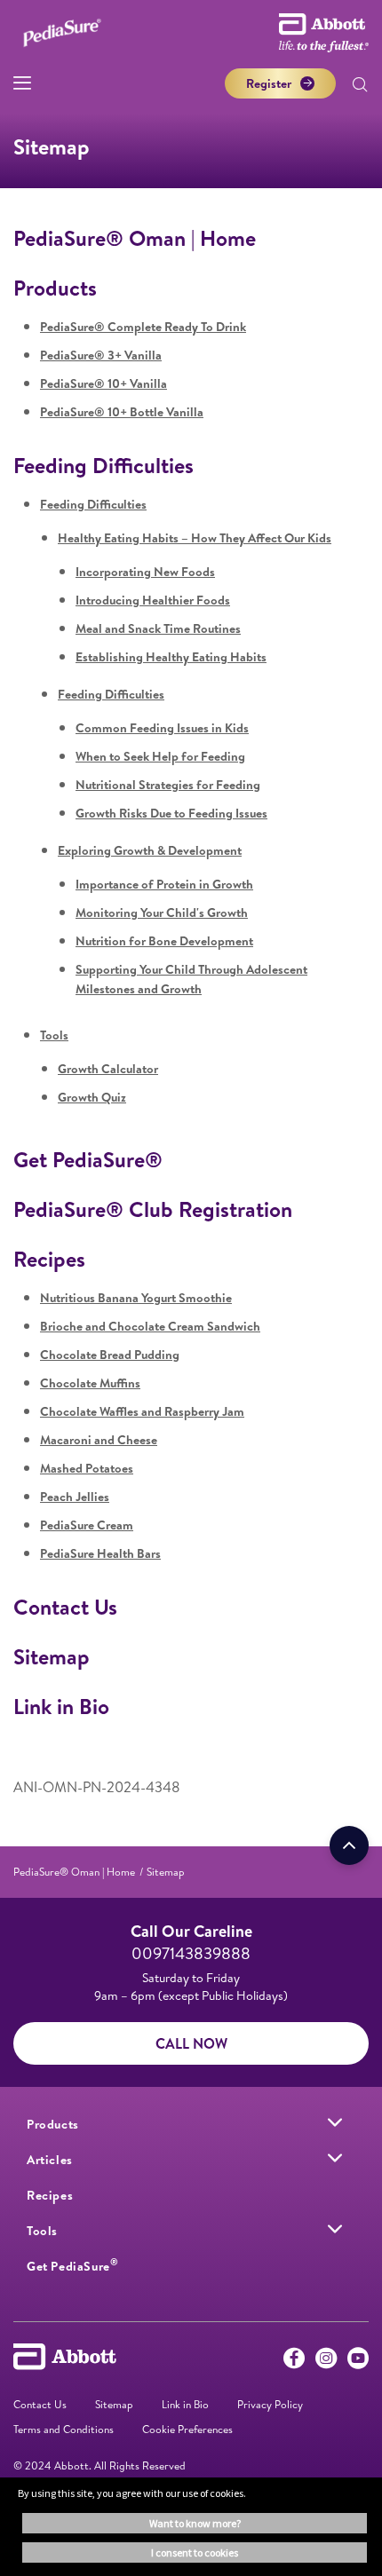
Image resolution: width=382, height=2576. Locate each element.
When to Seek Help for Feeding (160, 756)
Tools (54, 1035)
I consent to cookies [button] (195, 2552)
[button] (360, 86)
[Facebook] (294, 2362)
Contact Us (65, 1607)
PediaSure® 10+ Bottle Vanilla (122, 412)
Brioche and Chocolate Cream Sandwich (150, 1326)
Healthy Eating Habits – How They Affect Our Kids (195, 538)
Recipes (49, 1259)
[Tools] (335, 2229)
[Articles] (335, 2158)
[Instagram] (326, 2362)
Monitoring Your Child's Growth (162, 913)
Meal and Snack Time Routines (158, 628)
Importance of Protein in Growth (164, 884)
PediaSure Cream (87, 1525)
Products (55, 288)
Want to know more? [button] (195, 2523)
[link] (74, 1872)
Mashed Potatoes (87, 1468)
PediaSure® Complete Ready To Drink (143, 327)
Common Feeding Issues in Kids (162, 728)
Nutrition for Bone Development (164, 941)
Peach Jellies (75, 1497)
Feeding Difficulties (103, 465)
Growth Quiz (92, 1097)
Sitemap (52, 1656)
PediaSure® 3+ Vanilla (101, 355)
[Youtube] (358, 2362)
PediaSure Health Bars (100, 1553)
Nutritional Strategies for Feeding (168, 785)
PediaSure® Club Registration (153, 1209)
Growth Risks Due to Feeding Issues (171, 813)
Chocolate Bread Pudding (110, 1355)
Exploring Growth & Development (150, 850)
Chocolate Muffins (90, 1383)
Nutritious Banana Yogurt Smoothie (136, 1298)
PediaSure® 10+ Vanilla (103, 383)
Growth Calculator (108, 1069)
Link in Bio (61, 1706)
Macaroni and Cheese (99, 1440)
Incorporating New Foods (145, 572)
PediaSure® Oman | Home (135, 238)
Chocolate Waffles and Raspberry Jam (142, 1411)
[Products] (335, 2122)
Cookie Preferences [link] (187, 2429)
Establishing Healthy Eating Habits (171, 657)
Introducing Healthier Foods (153, 600)
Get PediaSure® (88, 1159)
